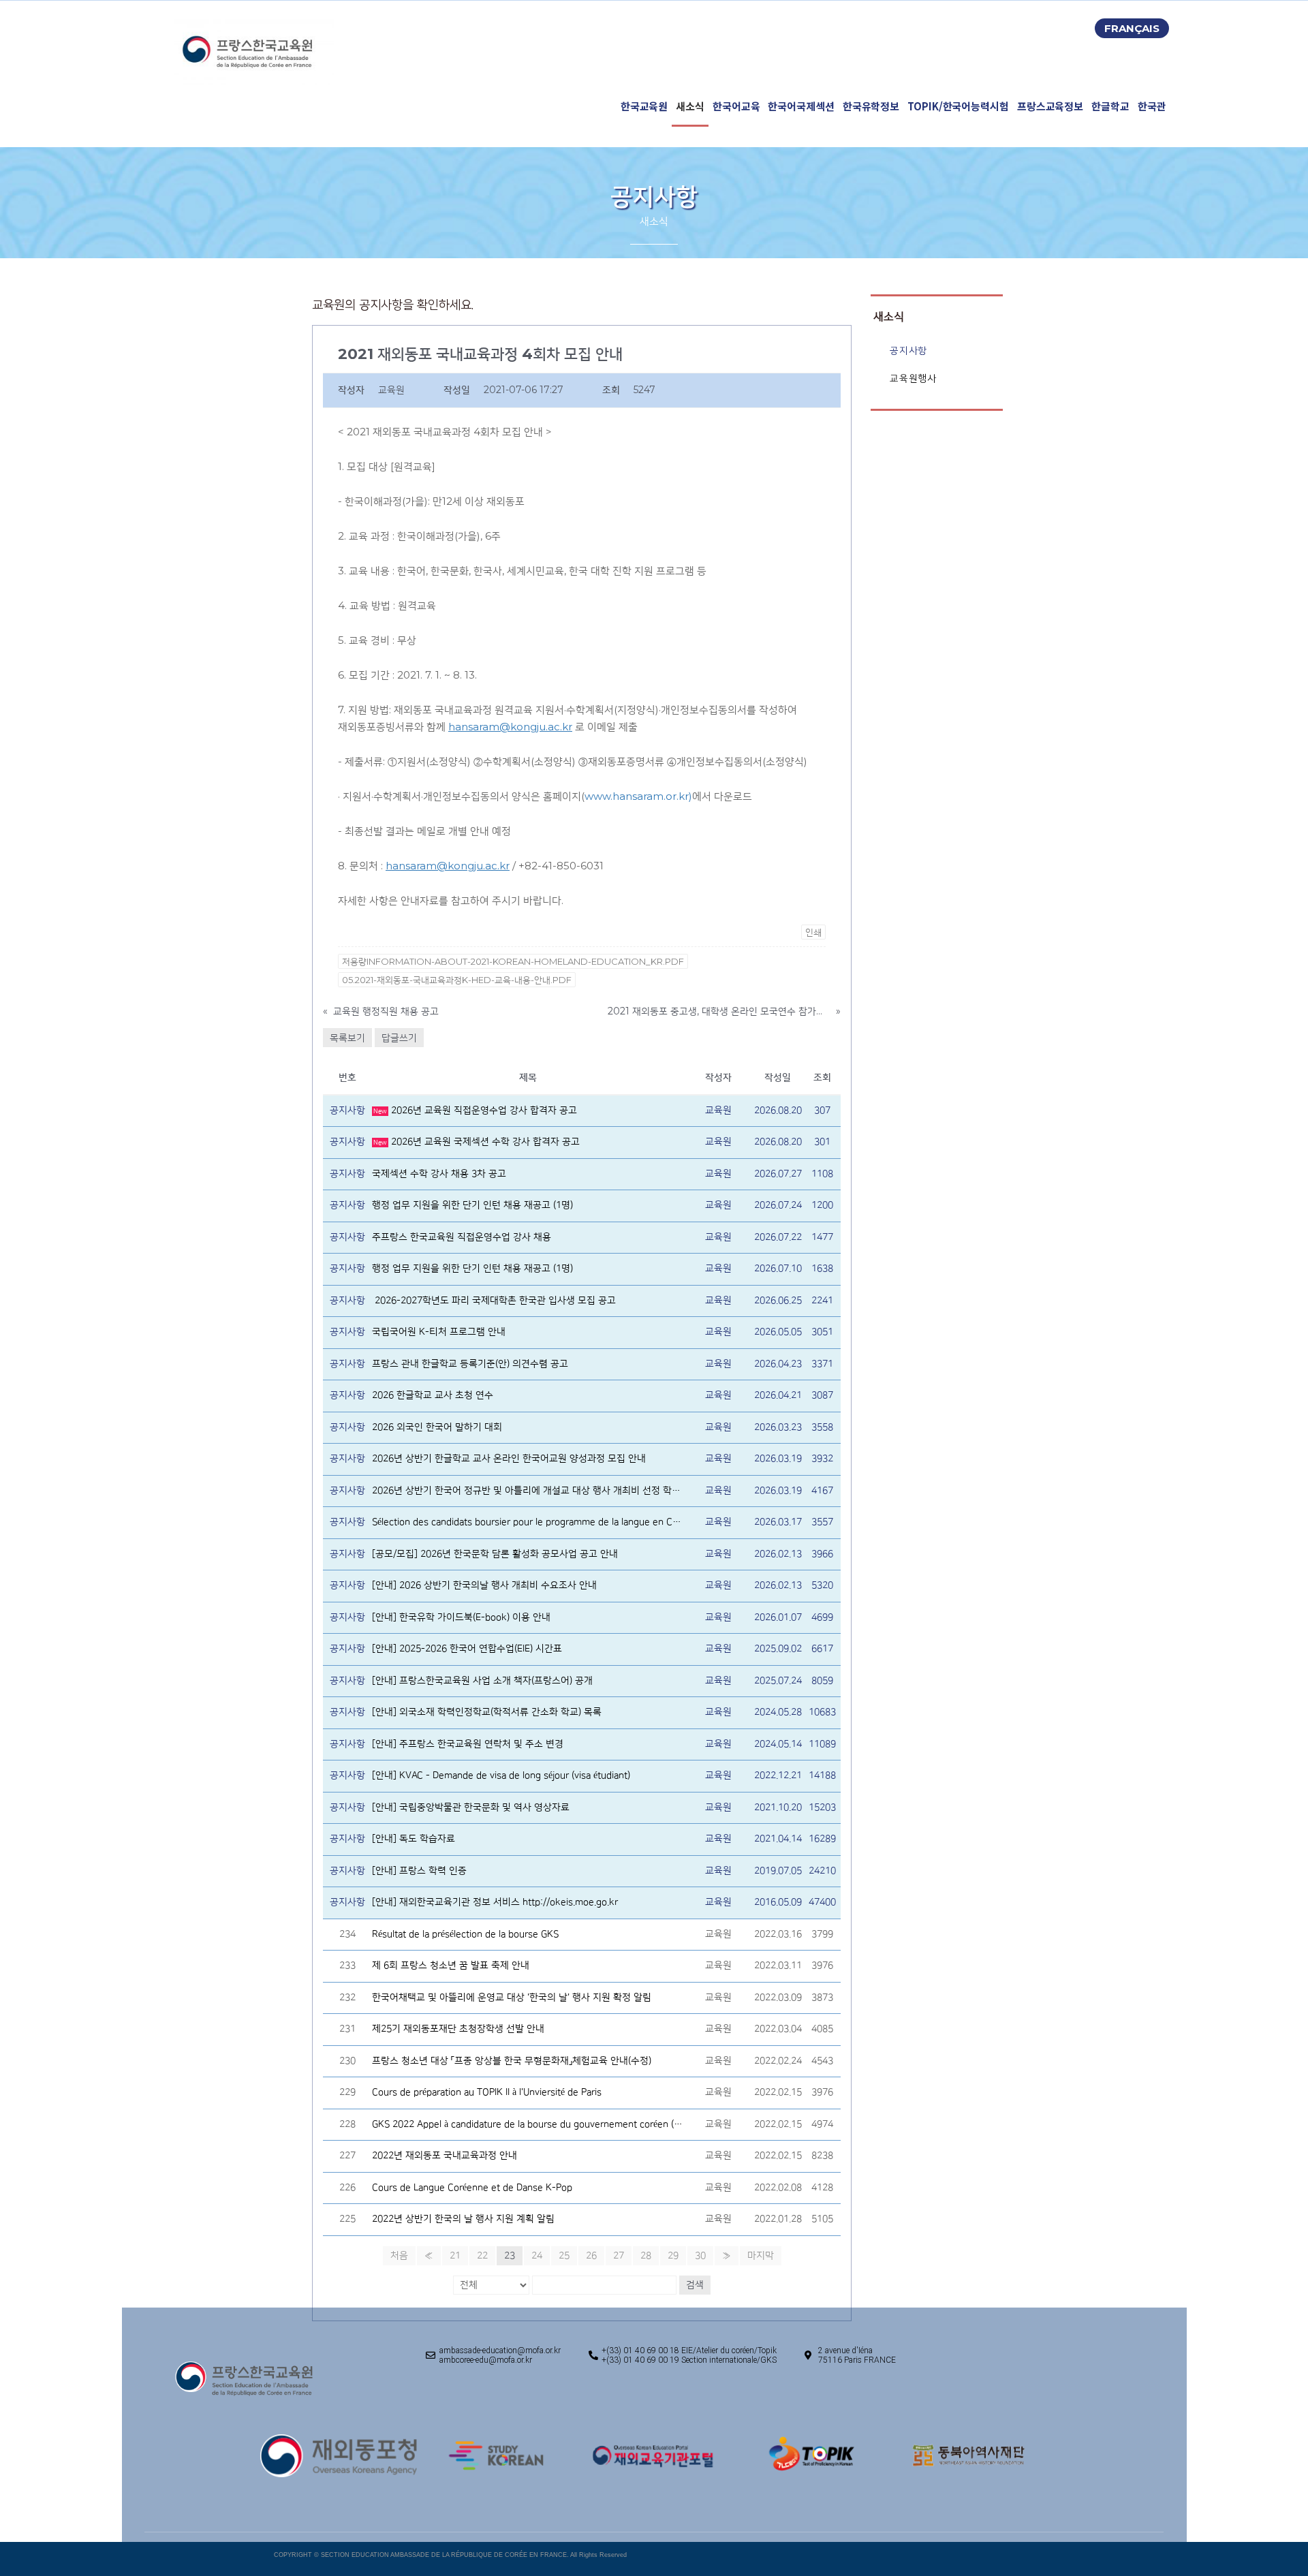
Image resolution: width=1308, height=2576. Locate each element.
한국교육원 (644, 106)
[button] (1132, 28)
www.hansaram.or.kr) (638, 796)
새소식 (690, 106)
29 (673, 2256)
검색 (695, 2285)
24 (537, 2256)
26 (591, 2256)
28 (646, 2256)
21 (455, 2256)
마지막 (761, 2256)
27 (619, 2256)
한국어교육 (736, 106)
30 (700, 2256)
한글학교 (1110, 106)
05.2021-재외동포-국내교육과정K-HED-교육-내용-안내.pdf (457, 980)
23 (510, 2256)
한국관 (1152, 106)
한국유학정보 (871, 106)
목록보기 (347, 1038)
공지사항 (908, 351)
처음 (399, 2256)
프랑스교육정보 (1050, 106)
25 (564, 2256)
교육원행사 (913, 378)
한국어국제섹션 (801, 106)
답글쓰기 (399, 1038)
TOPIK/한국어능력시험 (958, 106)
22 (482, 2256)
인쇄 (813, 932)
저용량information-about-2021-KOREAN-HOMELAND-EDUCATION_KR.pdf (513, 961)
